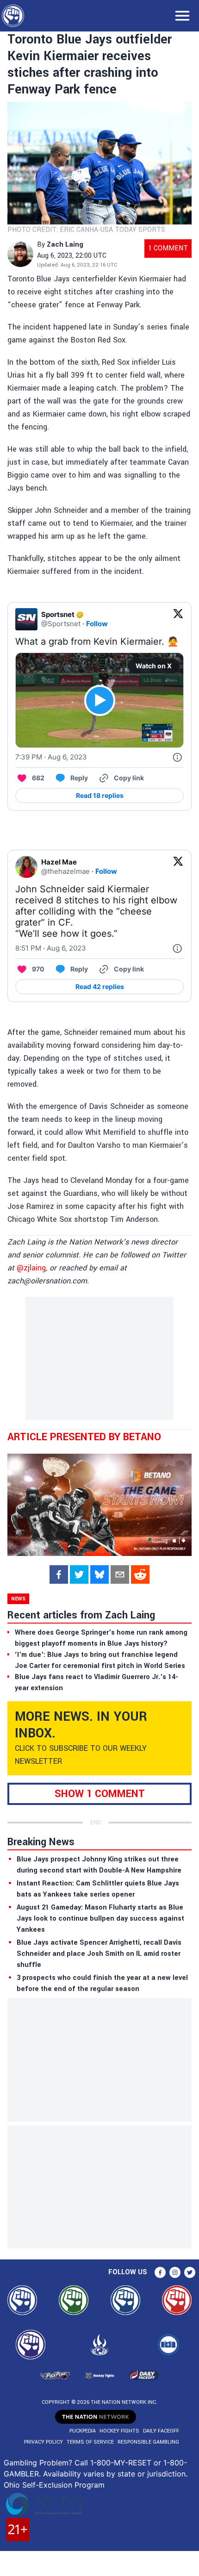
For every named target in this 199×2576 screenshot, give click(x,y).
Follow (97, 624)
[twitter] (79, 1574)
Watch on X (154, 666)
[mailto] (120, 1574)
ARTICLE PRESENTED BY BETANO (84, 1437)
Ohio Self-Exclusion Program (54, 2485)
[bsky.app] (99, 1574)
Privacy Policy (44, 2442)
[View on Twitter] (178, 619)
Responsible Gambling (148, 2442)
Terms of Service (90, 2442)
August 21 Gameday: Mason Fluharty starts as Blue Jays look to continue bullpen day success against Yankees (100, 1919)
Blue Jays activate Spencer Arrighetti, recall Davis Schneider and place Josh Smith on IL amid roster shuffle (99, 1954)
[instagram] (175, 2272)
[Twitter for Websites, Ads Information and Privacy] (177, 757)
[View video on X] (100, 700)
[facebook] (59, 1574)
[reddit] (140, 1574)
